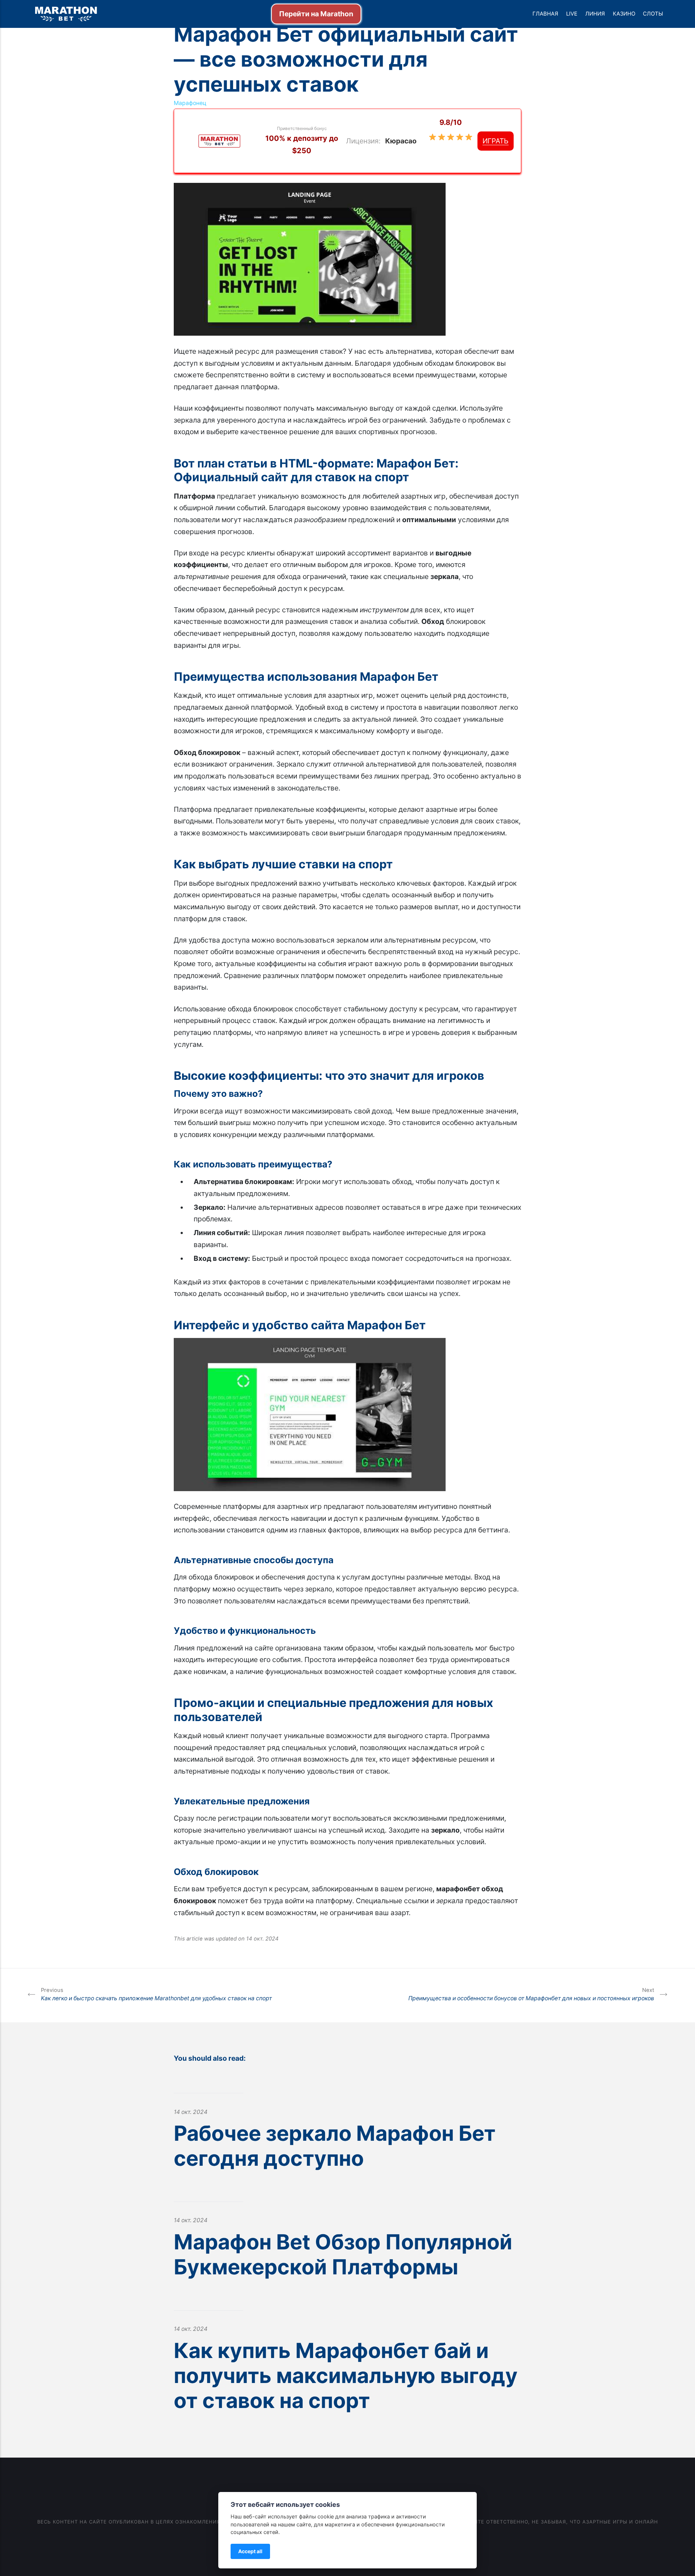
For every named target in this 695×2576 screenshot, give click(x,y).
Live (572, 14)
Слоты (653, 14)
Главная (545, 14)
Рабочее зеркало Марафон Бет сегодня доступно (335, 2146)
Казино (624, 14)
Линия (595, 14)
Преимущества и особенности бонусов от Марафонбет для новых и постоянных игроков (531, 1994)
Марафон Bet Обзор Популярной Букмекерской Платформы (343, 2254)
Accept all (250, 2551)
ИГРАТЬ (496, 141)
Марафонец (190, 103)
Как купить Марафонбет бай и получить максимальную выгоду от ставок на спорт (346, 2375)
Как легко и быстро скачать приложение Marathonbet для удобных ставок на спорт (156, 1994)
